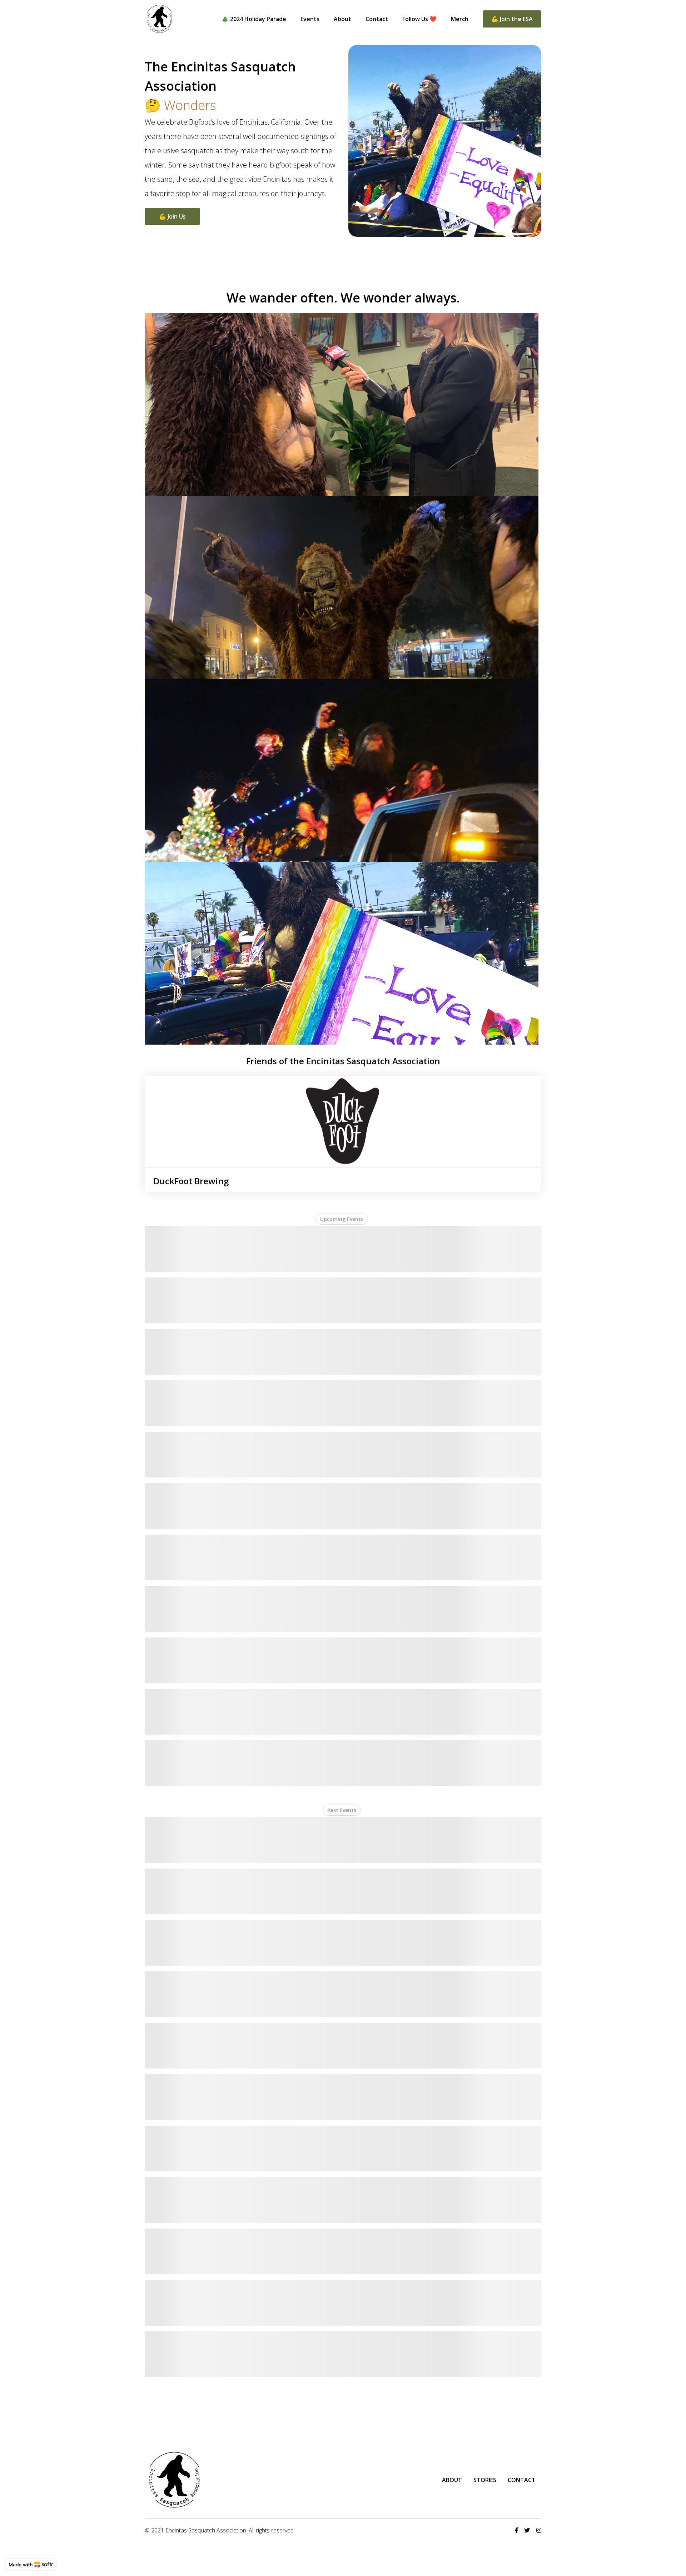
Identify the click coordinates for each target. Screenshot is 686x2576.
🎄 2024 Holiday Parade (254, 19)
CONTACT (522, 2480)
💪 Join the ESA (512, 19)
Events (310, 19)
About (342, 19)
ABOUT (452, 2480)
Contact (377, 19)
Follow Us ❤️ (419, 19)
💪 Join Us (172, 216)
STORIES (485, 2480)
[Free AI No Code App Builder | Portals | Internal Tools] (31, 2565)
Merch (460, 19)
